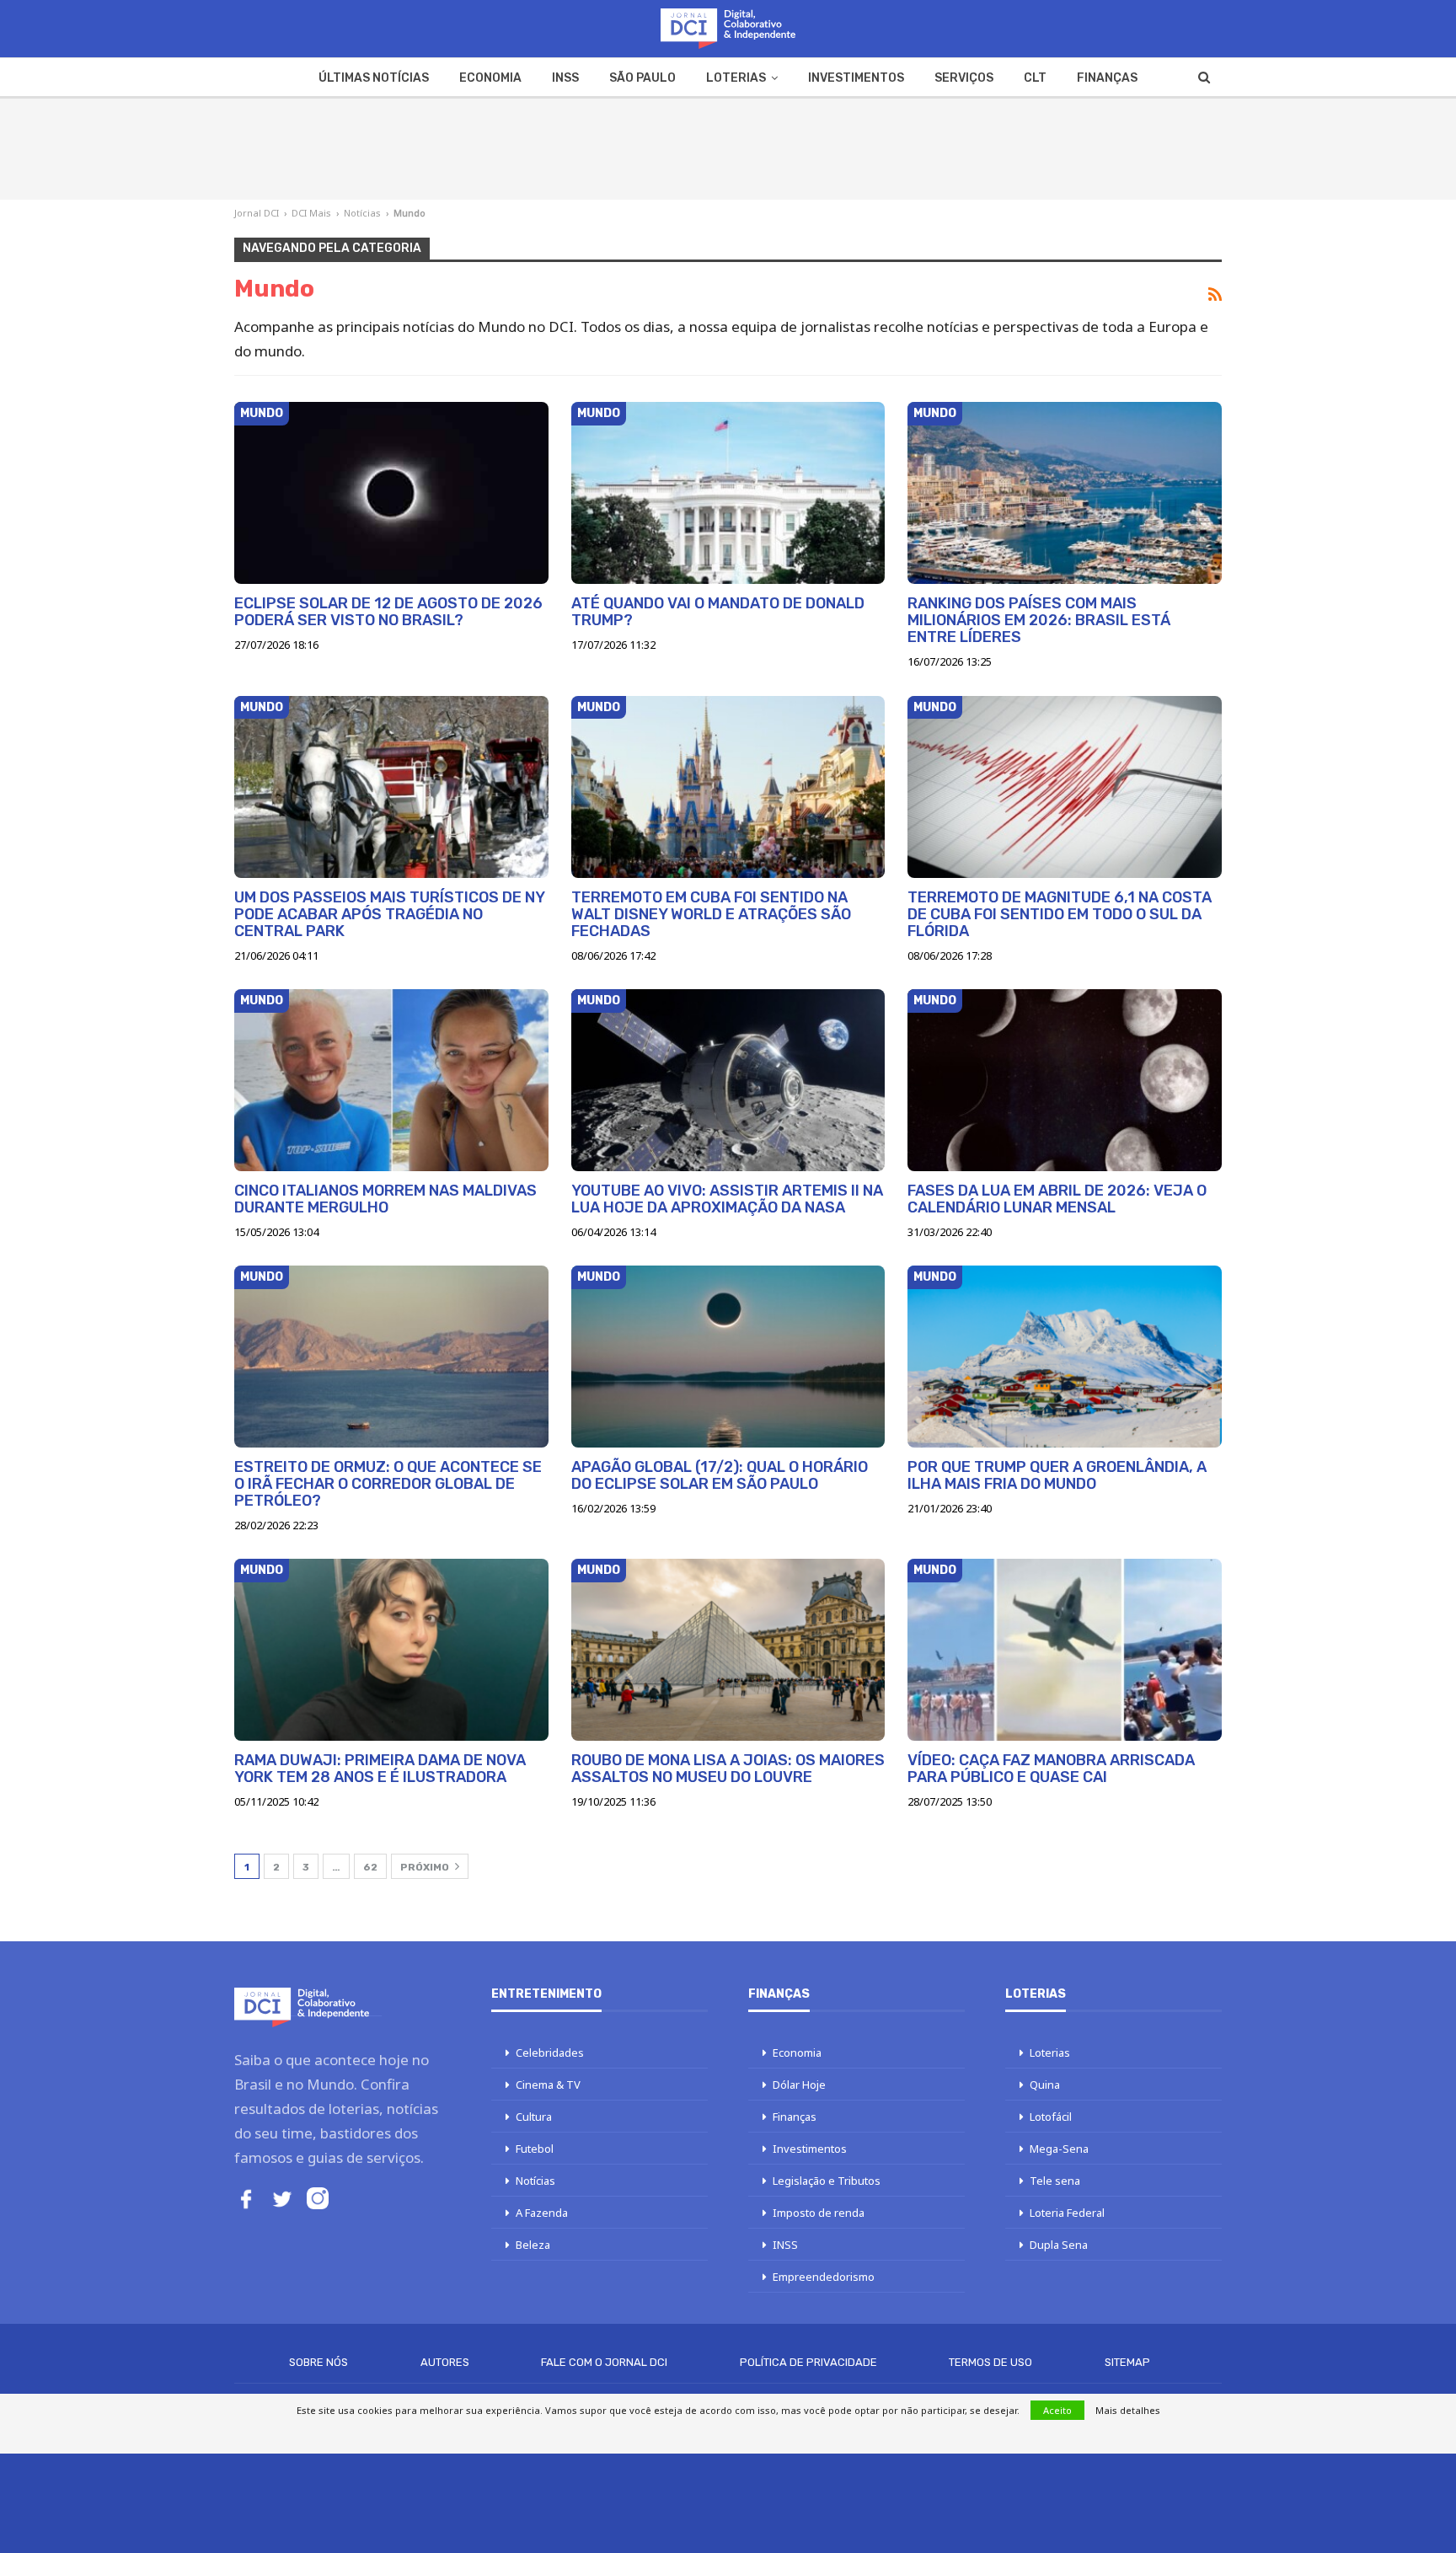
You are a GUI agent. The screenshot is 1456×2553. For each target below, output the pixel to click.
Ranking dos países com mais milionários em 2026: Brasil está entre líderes (1039, 620)
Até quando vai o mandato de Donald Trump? (718, 612)
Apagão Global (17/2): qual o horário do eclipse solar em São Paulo (720, 1475)
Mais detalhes (1128, 2410)
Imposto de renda (819, 2213)
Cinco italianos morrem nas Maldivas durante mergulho (385, 1199)
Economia (490, 78)
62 (370, 1867)
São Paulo (642, 78)
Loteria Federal (1067, 2213)
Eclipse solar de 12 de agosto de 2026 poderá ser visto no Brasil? (388, 612)
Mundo (262, 413)
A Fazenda (542, 2213)
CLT (1035, 78)
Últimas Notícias (374, 78)
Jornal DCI (257, 213)
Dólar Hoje (799, 2085)
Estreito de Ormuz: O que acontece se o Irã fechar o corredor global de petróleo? (388, 1484)
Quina (1045, 2085)
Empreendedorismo (824, 2277)
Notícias (362, 213)
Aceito (1057, 2410)
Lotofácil (1051, 2117)
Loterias (736, 78)
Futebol (535, 2149)
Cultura (534, 2117)
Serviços (964, 78)
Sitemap (1127, 2362)
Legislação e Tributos (827, 2181)
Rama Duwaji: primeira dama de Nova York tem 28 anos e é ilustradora (380, 1769)
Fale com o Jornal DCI (604, 2362)
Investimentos (856, 78)
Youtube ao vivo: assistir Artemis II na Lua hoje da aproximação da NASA (727, 1199)
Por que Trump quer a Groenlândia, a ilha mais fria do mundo (1057, 1475)
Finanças (1107, 78)
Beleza (533, 2245)
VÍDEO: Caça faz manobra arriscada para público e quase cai (1051, 1769)
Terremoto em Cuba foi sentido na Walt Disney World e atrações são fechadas (711, 914)
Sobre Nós (318, 2362)
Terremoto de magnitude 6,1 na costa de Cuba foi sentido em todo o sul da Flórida (1060, 914)
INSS (565, 78)
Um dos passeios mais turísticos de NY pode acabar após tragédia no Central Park (389, 914)
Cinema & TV (548, 2085)
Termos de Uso (990, 2362)
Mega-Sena (1059, 2149)
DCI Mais (311, 213)
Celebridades (550, 2053)
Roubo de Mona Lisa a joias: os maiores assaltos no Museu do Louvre (728, 1769)
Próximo (426, 1867)
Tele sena (1055, 2181)
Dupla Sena (1059, 2245)
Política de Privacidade (808, 2362)
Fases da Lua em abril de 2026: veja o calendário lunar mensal (1057, 1199)
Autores (445, 2362)
